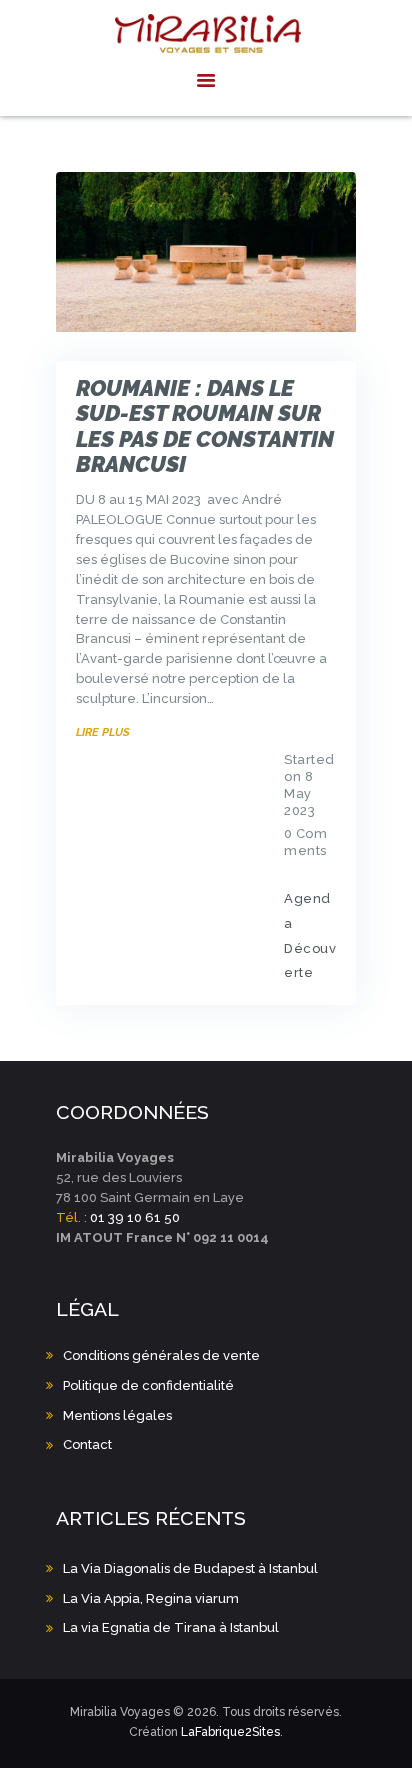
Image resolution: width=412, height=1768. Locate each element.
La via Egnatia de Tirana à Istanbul (171, 1627)
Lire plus (103, 732)
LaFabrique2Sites (230, 1732)
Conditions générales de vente (161, 1355)
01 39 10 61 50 (135, 1217)
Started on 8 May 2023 (309, 785)
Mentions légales (117, 1415)
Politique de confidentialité (148, 1385)
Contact (87, 1444)
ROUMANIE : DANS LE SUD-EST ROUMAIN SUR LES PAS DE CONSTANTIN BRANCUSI (205, 426)
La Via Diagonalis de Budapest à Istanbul (190, 1568)
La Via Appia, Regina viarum (151, 1598)
